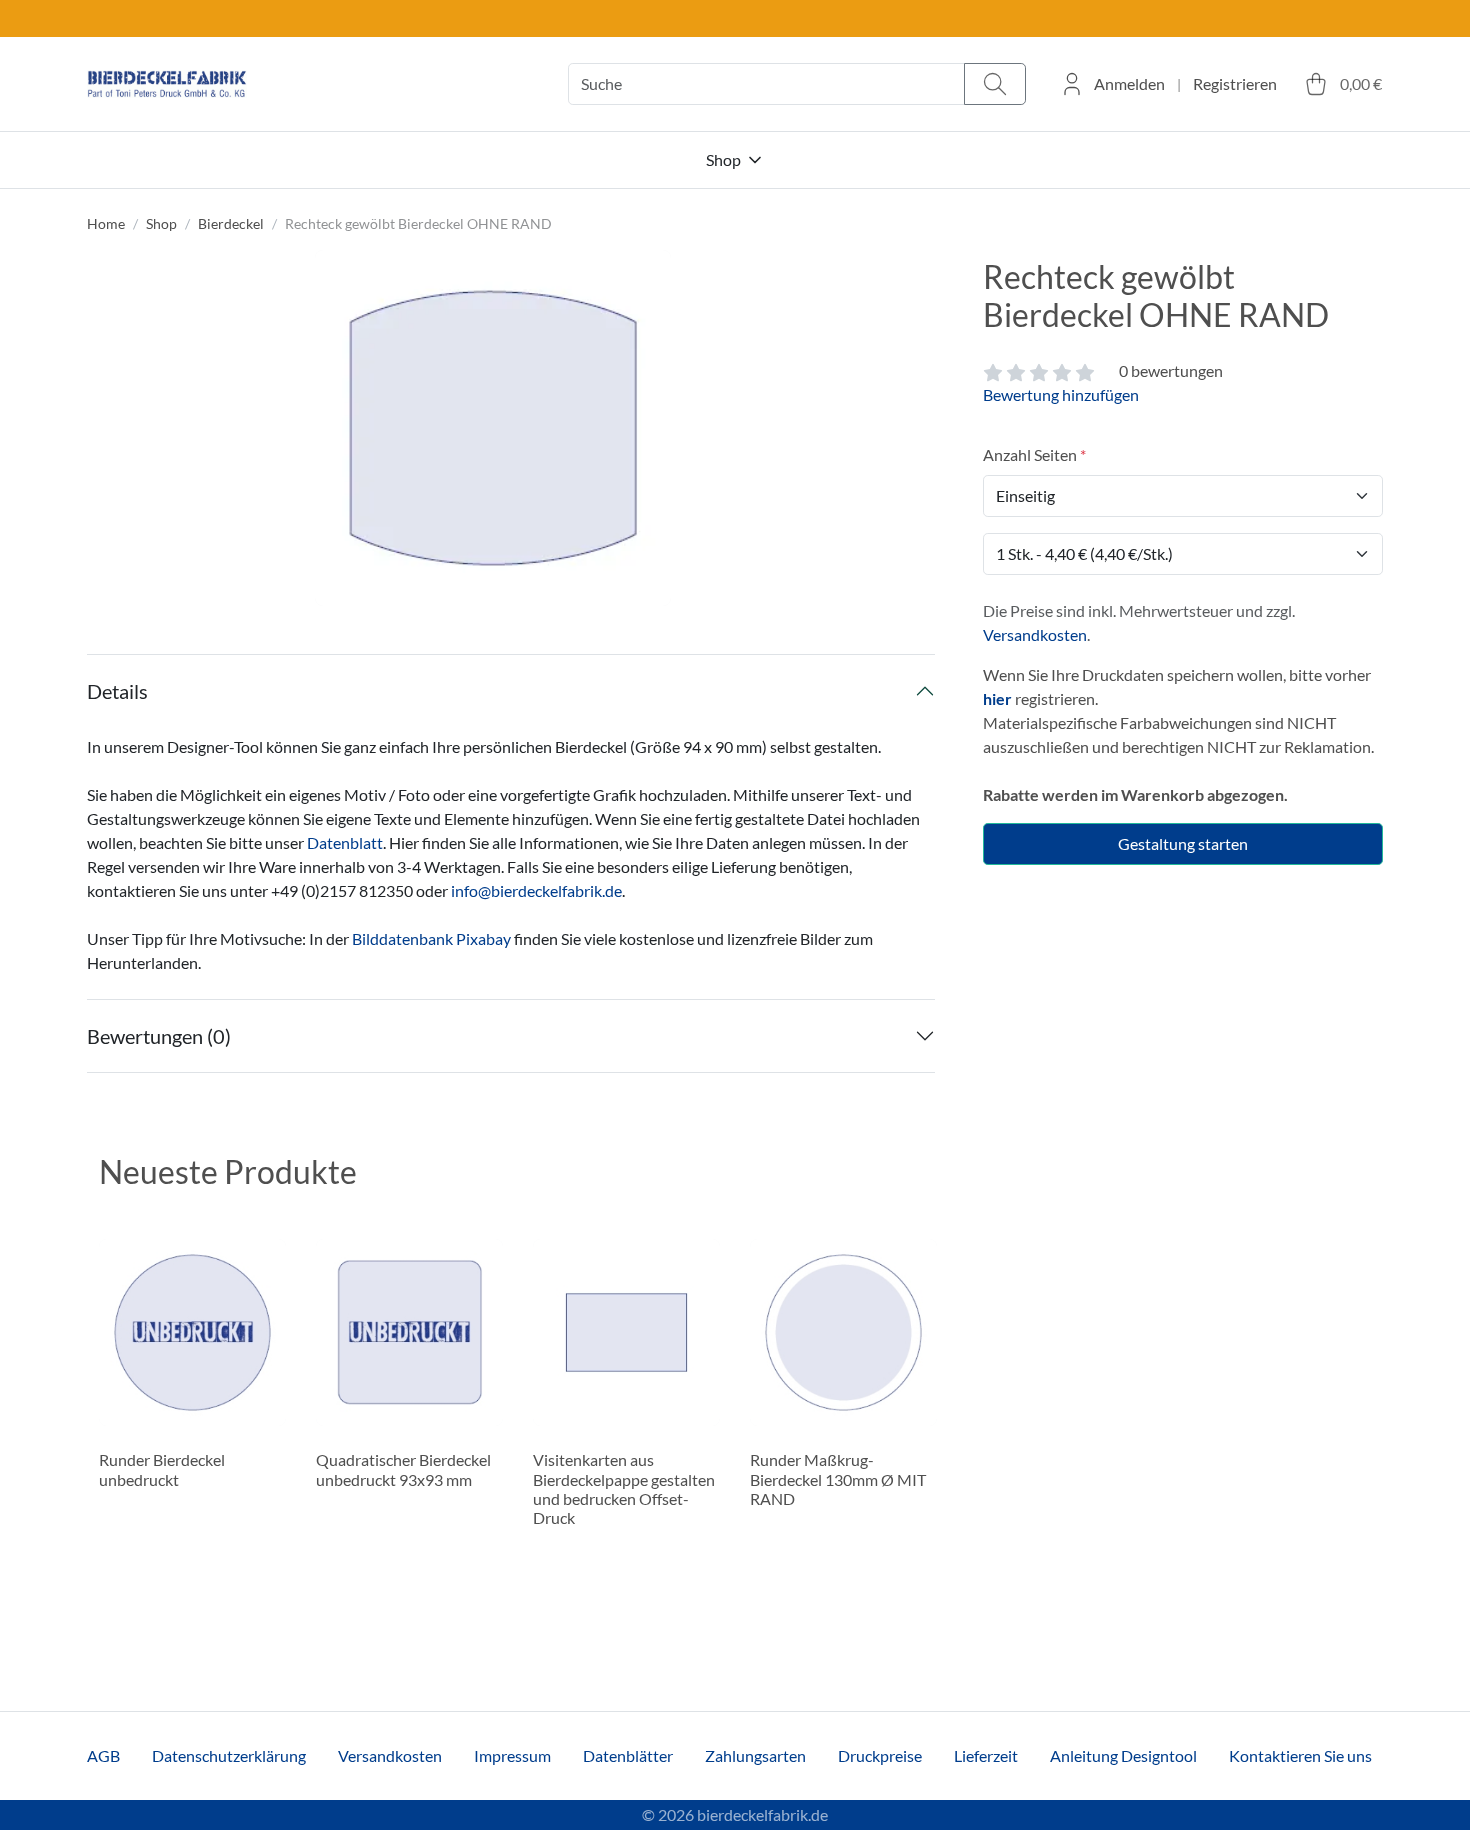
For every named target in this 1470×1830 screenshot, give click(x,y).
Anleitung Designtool (1123, 1755)
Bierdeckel (231, 223)
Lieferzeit (986, 1755)
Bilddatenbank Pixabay (431, 938)
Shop (161, 223)
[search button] (995, 84)
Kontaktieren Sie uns (1300, 1755)
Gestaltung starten (1183, 843)
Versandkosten (1035, 634)
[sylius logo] (167, 84)
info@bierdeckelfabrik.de (536, 890)
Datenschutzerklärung (229, 1755)
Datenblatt (345, 842)
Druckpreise (880, 1755)
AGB (103, 1755)
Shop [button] (723, 159)
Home (106, 223)
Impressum (512, 1755)
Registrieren (1235, 83)
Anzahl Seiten (1030, 454)
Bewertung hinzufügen (1061, 394)
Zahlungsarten (755, 1755)
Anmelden (1129, 83)
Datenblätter (628, 1755)
